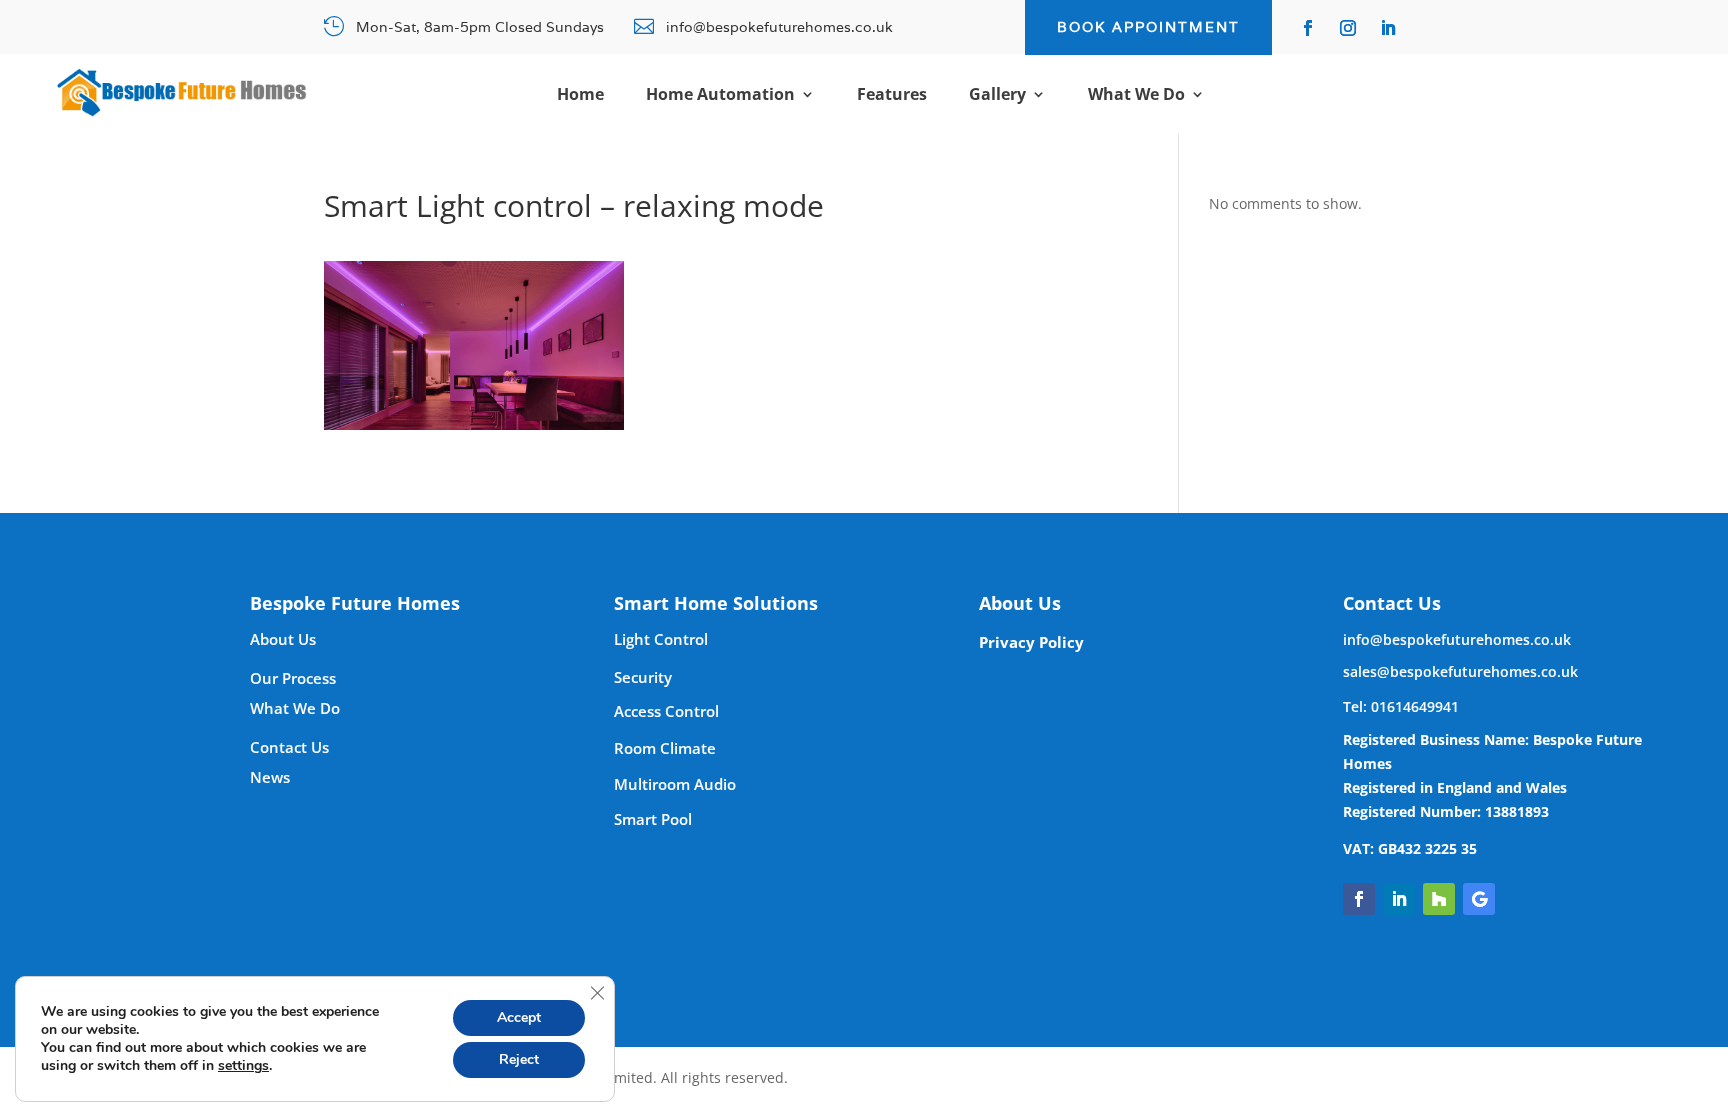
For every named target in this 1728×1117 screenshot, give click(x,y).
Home (580, 96)
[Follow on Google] (1479, 899)
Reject (519, 1059)
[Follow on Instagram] (1348, 28)
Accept (519, 1017)
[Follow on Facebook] (1308, 28)
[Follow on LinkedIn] (1388, 28)
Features (892, 96)
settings (243, 1066)
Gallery (997, 96)
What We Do (1136, 96)
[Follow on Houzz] (1439, 899)
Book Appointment (1148, 27)
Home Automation (720, 96)
